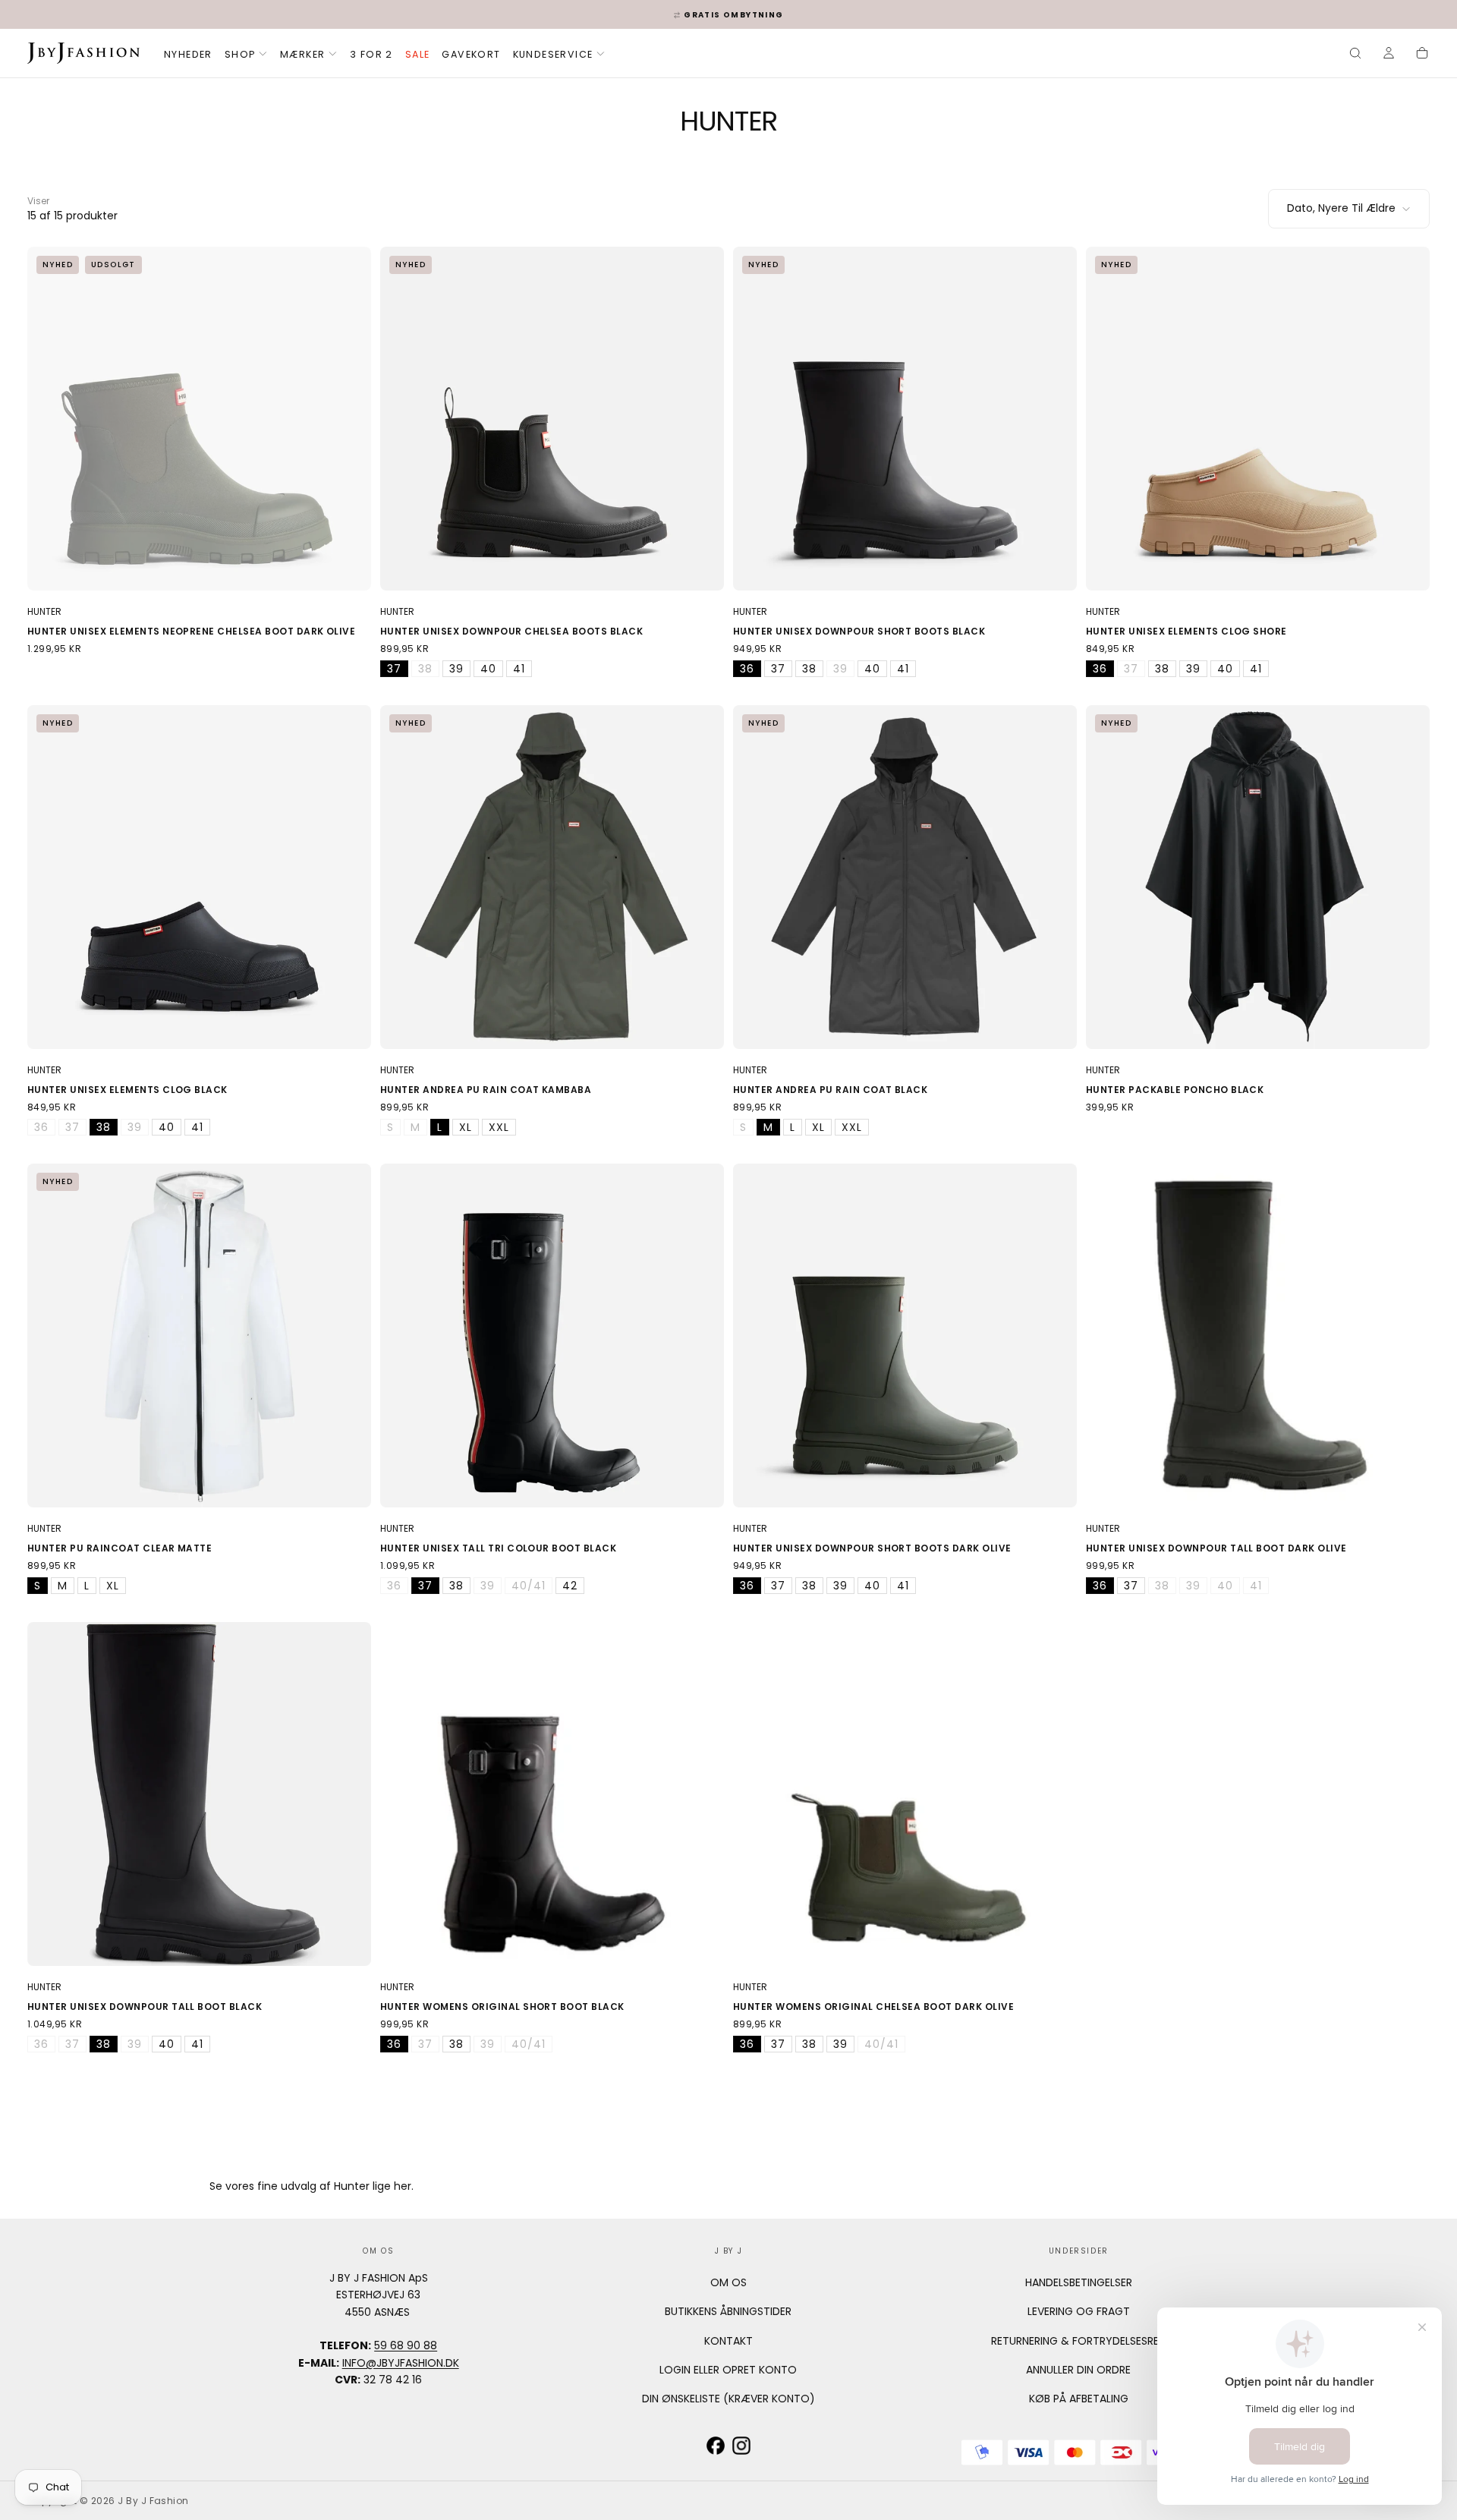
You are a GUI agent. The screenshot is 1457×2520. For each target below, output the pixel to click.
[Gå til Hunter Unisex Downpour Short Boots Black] (905, 419)
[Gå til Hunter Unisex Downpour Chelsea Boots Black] (552, 419)
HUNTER (44, 611)
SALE (418, 54)
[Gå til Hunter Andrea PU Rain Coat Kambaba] (552, 877)
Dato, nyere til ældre (1341, 208)
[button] (1355, 55)
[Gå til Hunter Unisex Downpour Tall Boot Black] (199, 1794)
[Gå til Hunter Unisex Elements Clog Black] (199, 877)
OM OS (728, 2282)
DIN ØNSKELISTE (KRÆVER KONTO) (728, 2399)
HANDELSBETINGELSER (1079, 2282)
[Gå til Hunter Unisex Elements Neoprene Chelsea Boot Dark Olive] (199, 419)
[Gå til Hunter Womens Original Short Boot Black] (552, 1794)
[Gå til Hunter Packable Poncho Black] (1258, 877)
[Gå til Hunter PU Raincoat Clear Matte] (199, 1336)
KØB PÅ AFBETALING (1079, 2399)
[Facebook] (716, 2446)
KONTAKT (728, 2341)
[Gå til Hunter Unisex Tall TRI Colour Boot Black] (552, 1336)
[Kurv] (1422, 55)
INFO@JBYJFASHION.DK (401, 2363)
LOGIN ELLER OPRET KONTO (728, 2370)
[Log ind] (1389, 55)
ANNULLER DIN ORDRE (1078, 2370)
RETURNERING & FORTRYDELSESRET (1078, 2341)
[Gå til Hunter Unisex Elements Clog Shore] (1258, 419)
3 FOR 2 (371, 54)
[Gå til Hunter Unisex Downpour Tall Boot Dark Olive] (1258, 1336)
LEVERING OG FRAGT (1079, 2311)
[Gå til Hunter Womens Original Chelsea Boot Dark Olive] (905, 1794)
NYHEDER (188, 54)
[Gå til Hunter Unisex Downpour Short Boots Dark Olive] (905, 1336)
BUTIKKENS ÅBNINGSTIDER (728, 2311)
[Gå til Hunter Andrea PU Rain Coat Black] (905, 877)
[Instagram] (741, 2446)
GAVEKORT (471, 54)
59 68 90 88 (406, 2345)
